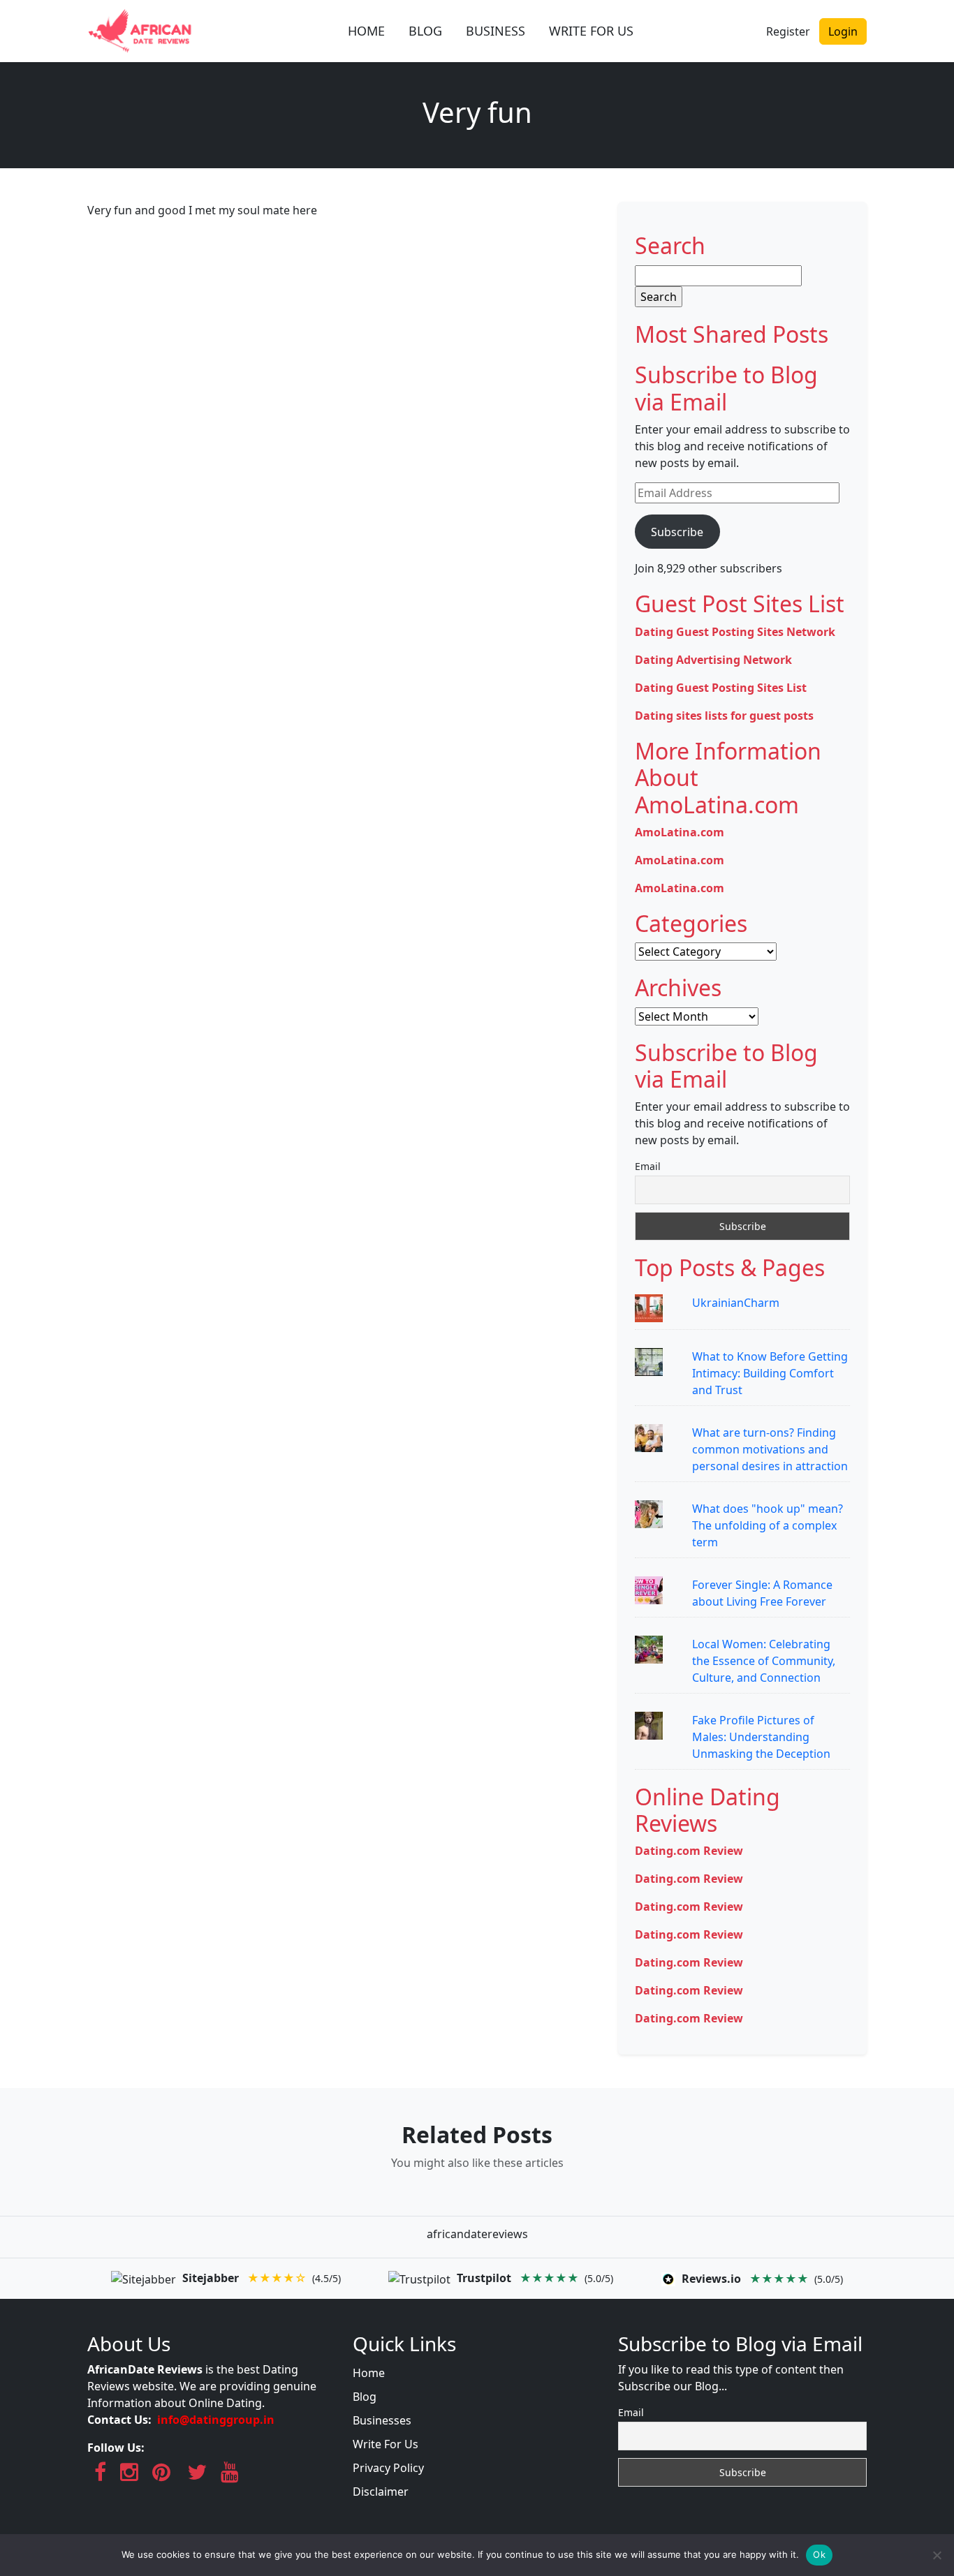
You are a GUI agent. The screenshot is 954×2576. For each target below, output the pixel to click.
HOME (366, 31)
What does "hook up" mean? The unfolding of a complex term (768, 1525)
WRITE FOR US (591, 31)
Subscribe (677, 532)
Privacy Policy (388, 2468)
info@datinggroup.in (216, 2420)
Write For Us (386, 2444)
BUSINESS (496, 31)
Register (788, 31)
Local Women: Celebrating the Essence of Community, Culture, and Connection (764, 1661)
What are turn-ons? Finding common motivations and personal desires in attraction (770, 1449)
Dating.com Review (689, 1851)
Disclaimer (381, 2492)
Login (843, 31)
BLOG (425, 31)
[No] (937, 2555)
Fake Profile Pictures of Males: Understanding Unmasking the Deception (761, 1737)
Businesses (382, 2420)
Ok (819, 2554)
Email (648, 1166)
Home (369, 2373)
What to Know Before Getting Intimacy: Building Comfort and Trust (770, 1373)
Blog (365, 2397)
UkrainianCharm (736, 1303)
